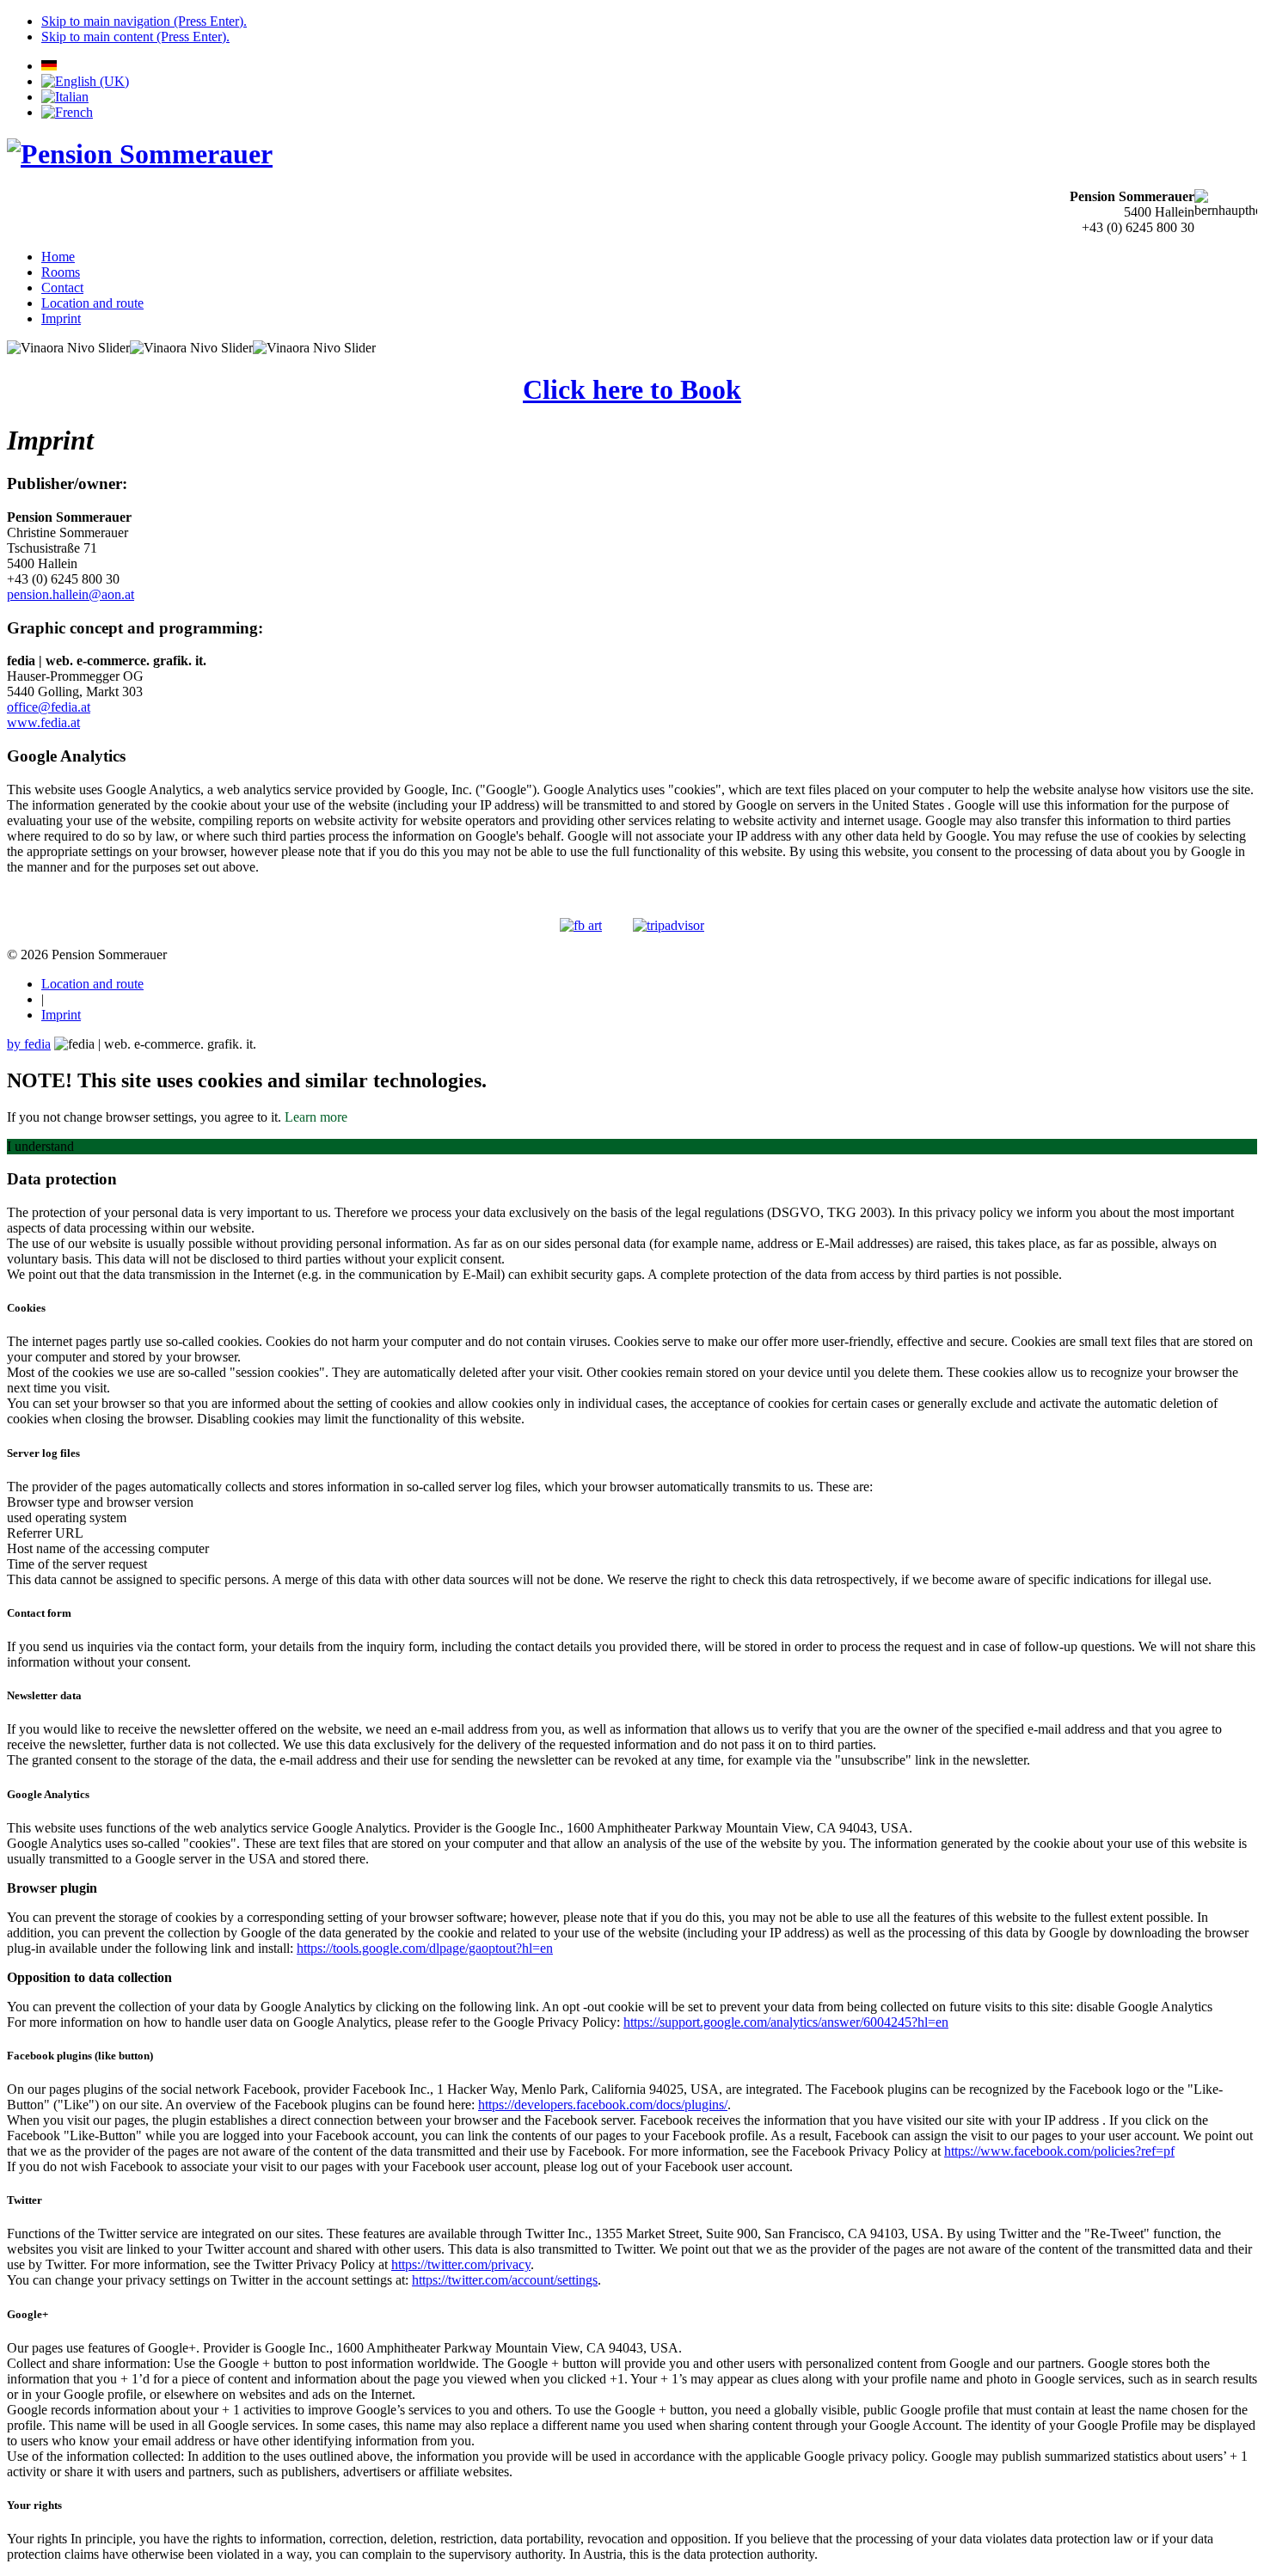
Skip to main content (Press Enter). (135, 37)
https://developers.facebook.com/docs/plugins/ (603, 2105)
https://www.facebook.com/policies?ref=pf (1059, 2151)
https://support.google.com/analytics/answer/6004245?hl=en (786, 2022)
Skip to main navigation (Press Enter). (144, 21)
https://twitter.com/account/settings (505, 2280)
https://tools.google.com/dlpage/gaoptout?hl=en (425, 1948)
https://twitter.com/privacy (461, 2264)
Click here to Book (632, 389)
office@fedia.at (49, 707)
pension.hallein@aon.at (71, 594)
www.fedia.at (43, 722)
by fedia (29, 1044)
